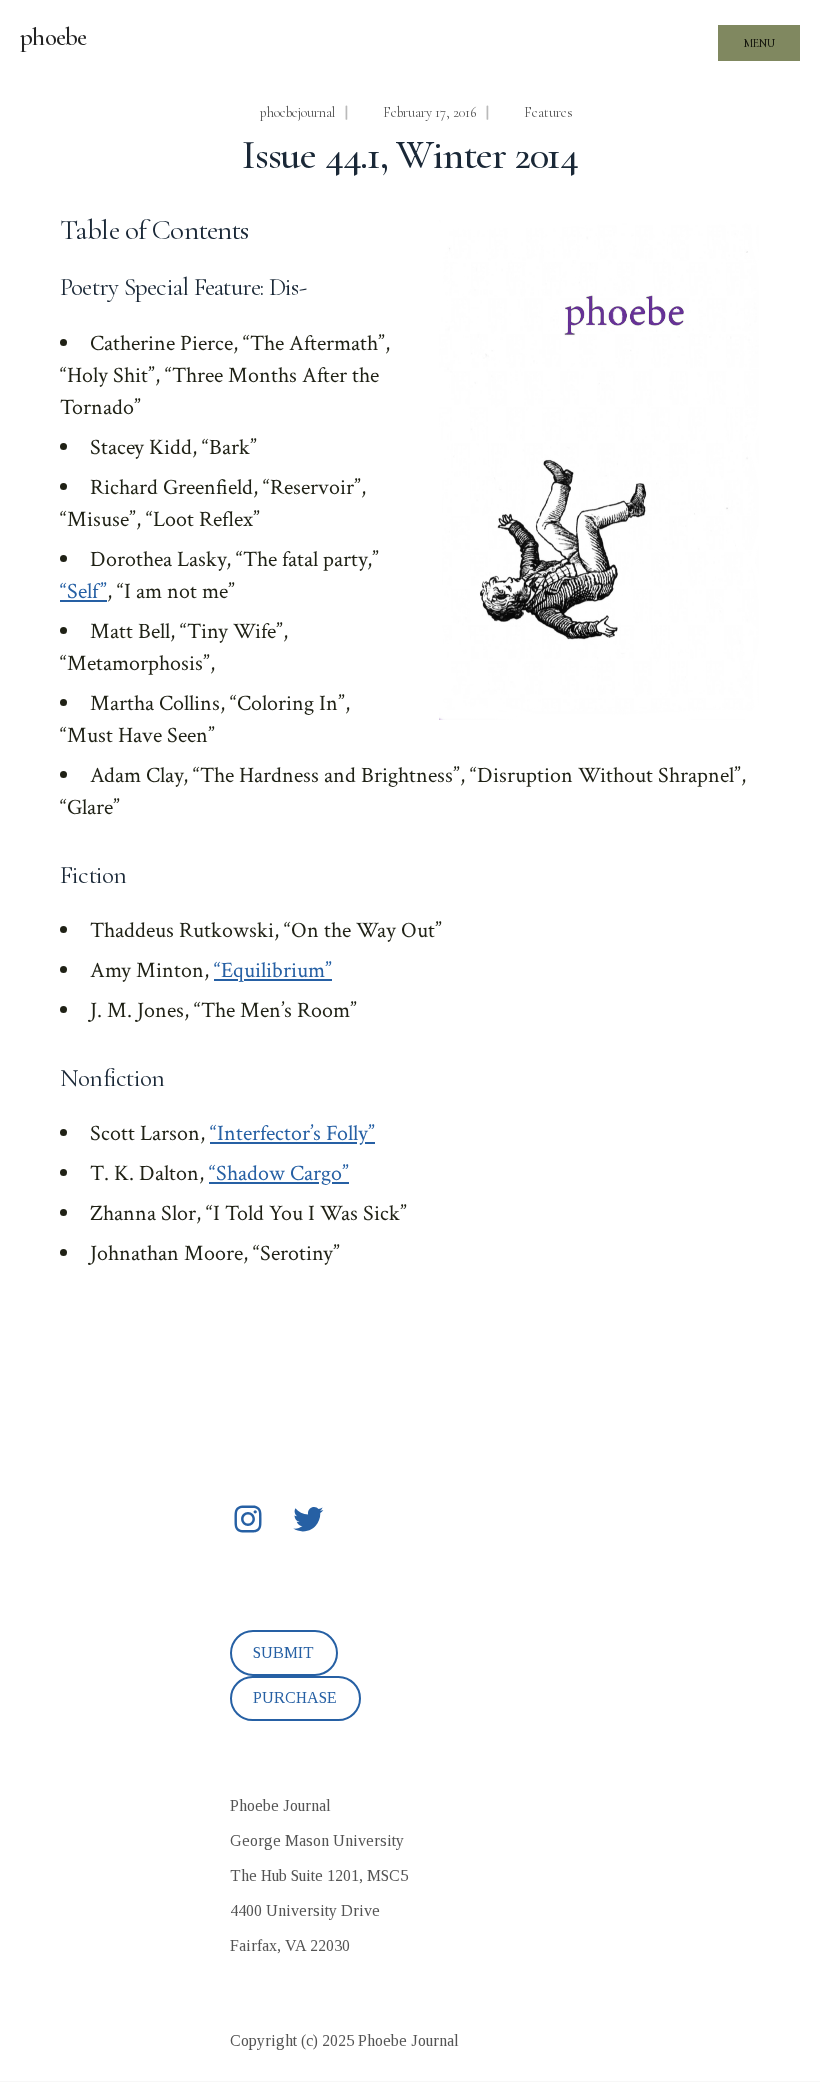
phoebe (53, 37)
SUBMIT (283, 1652)
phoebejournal (297, 112)
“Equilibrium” (273, 970)
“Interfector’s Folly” (292, 1133)
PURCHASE (295, 1697)
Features (548, 112)
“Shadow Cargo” (279, 1173)
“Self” (83, 591)
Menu (759, 43)
